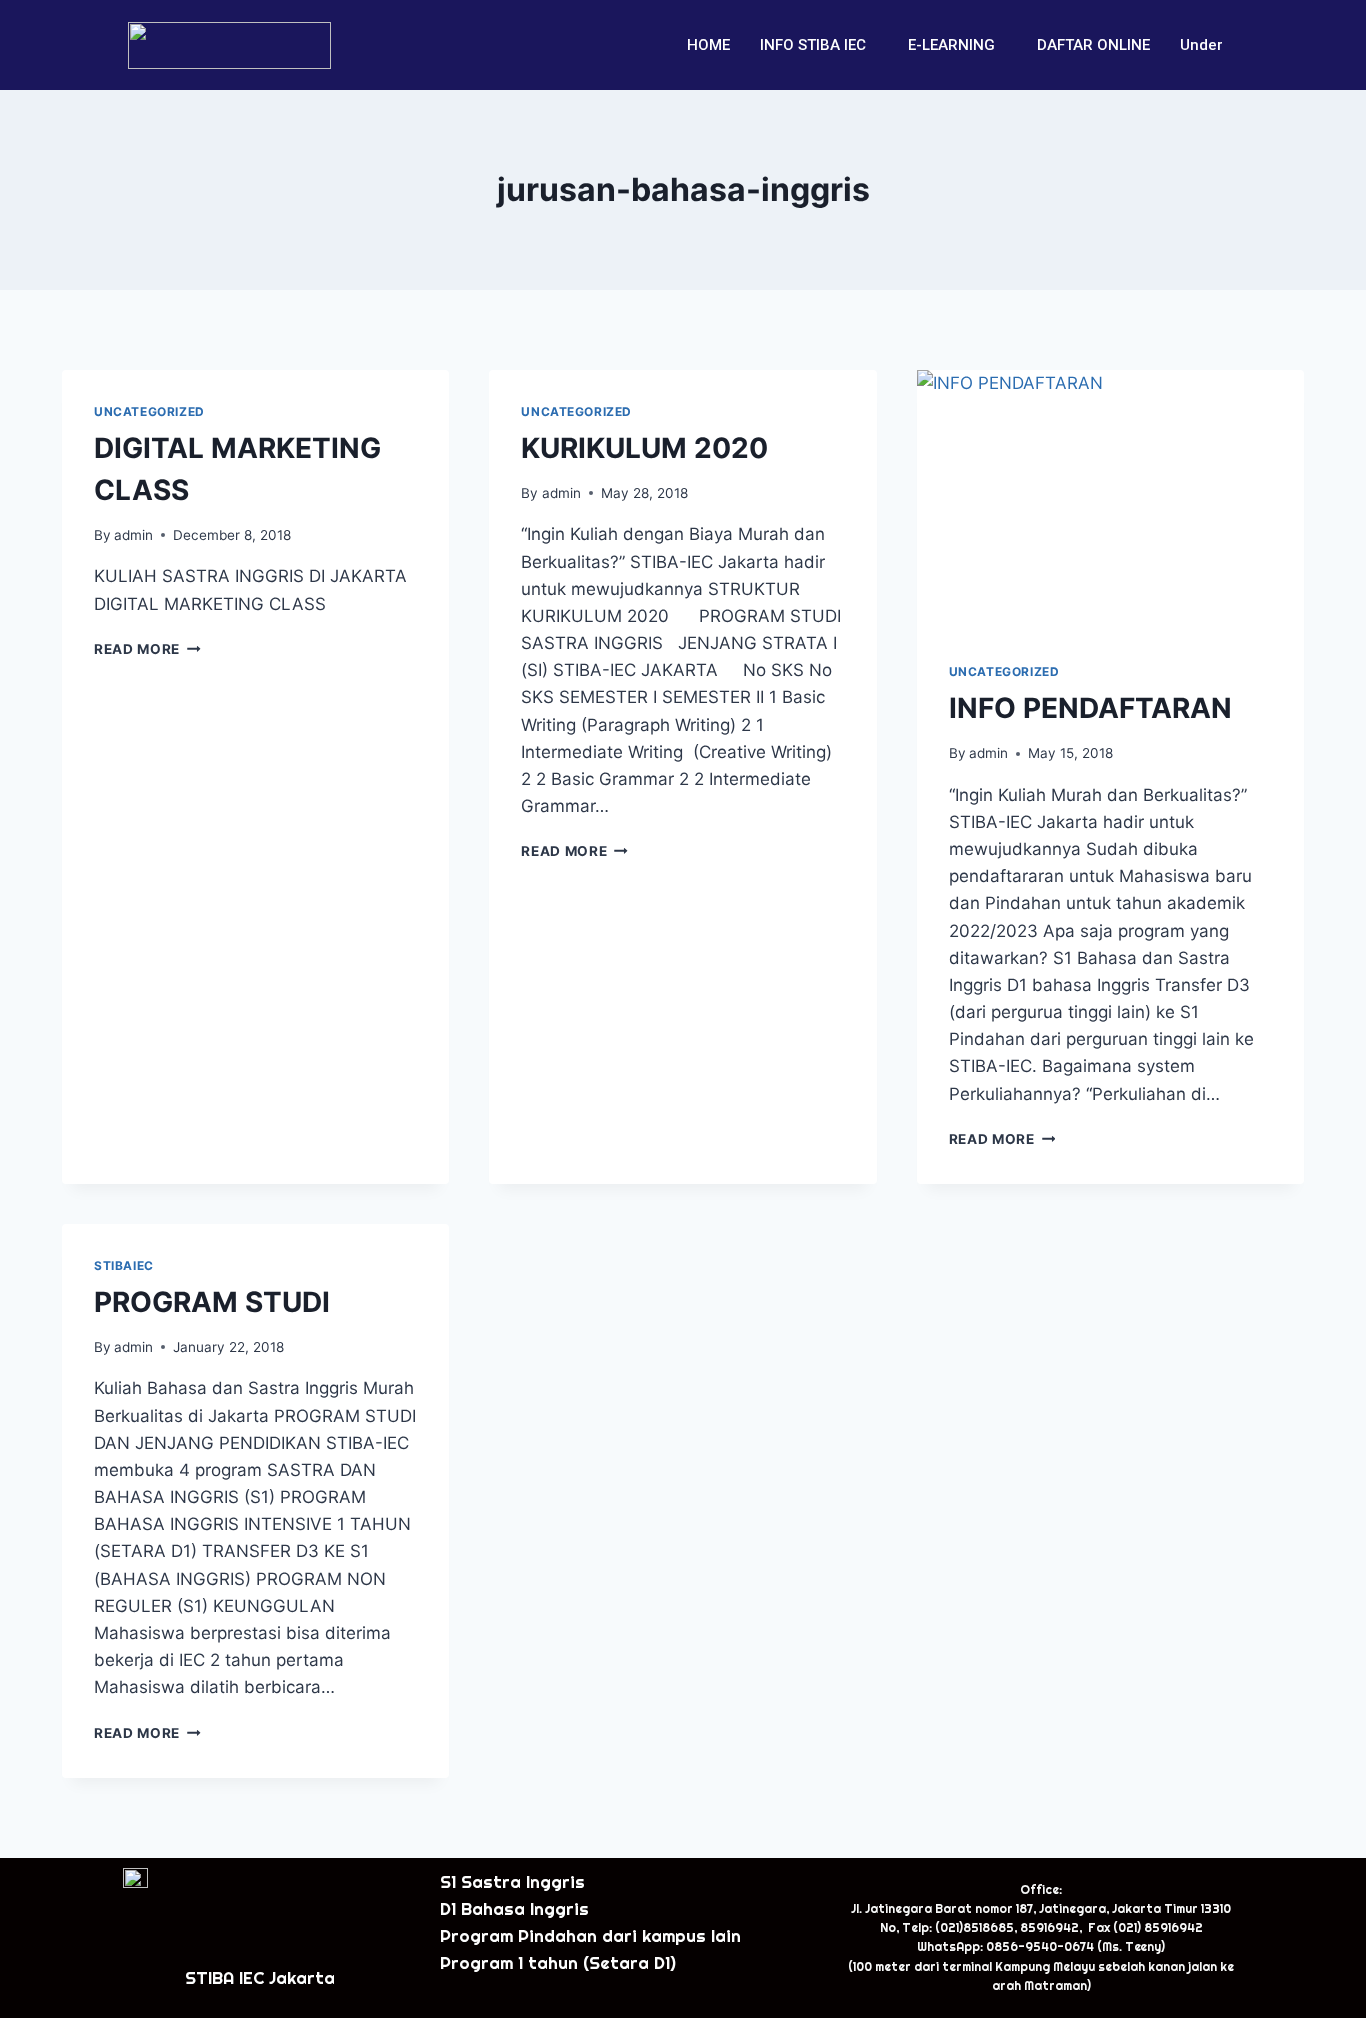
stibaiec (124, 1265)
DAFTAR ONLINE (1093, 45)
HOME (708, 45)
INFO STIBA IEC (813, 45)
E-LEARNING (951, 45)
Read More (147, 649)
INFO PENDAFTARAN (1090, 708)
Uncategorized (149, 411)
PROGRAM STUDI (212, 1302)
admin (133, 535)
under (1201, 45)
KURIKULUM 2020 (644, 448)
